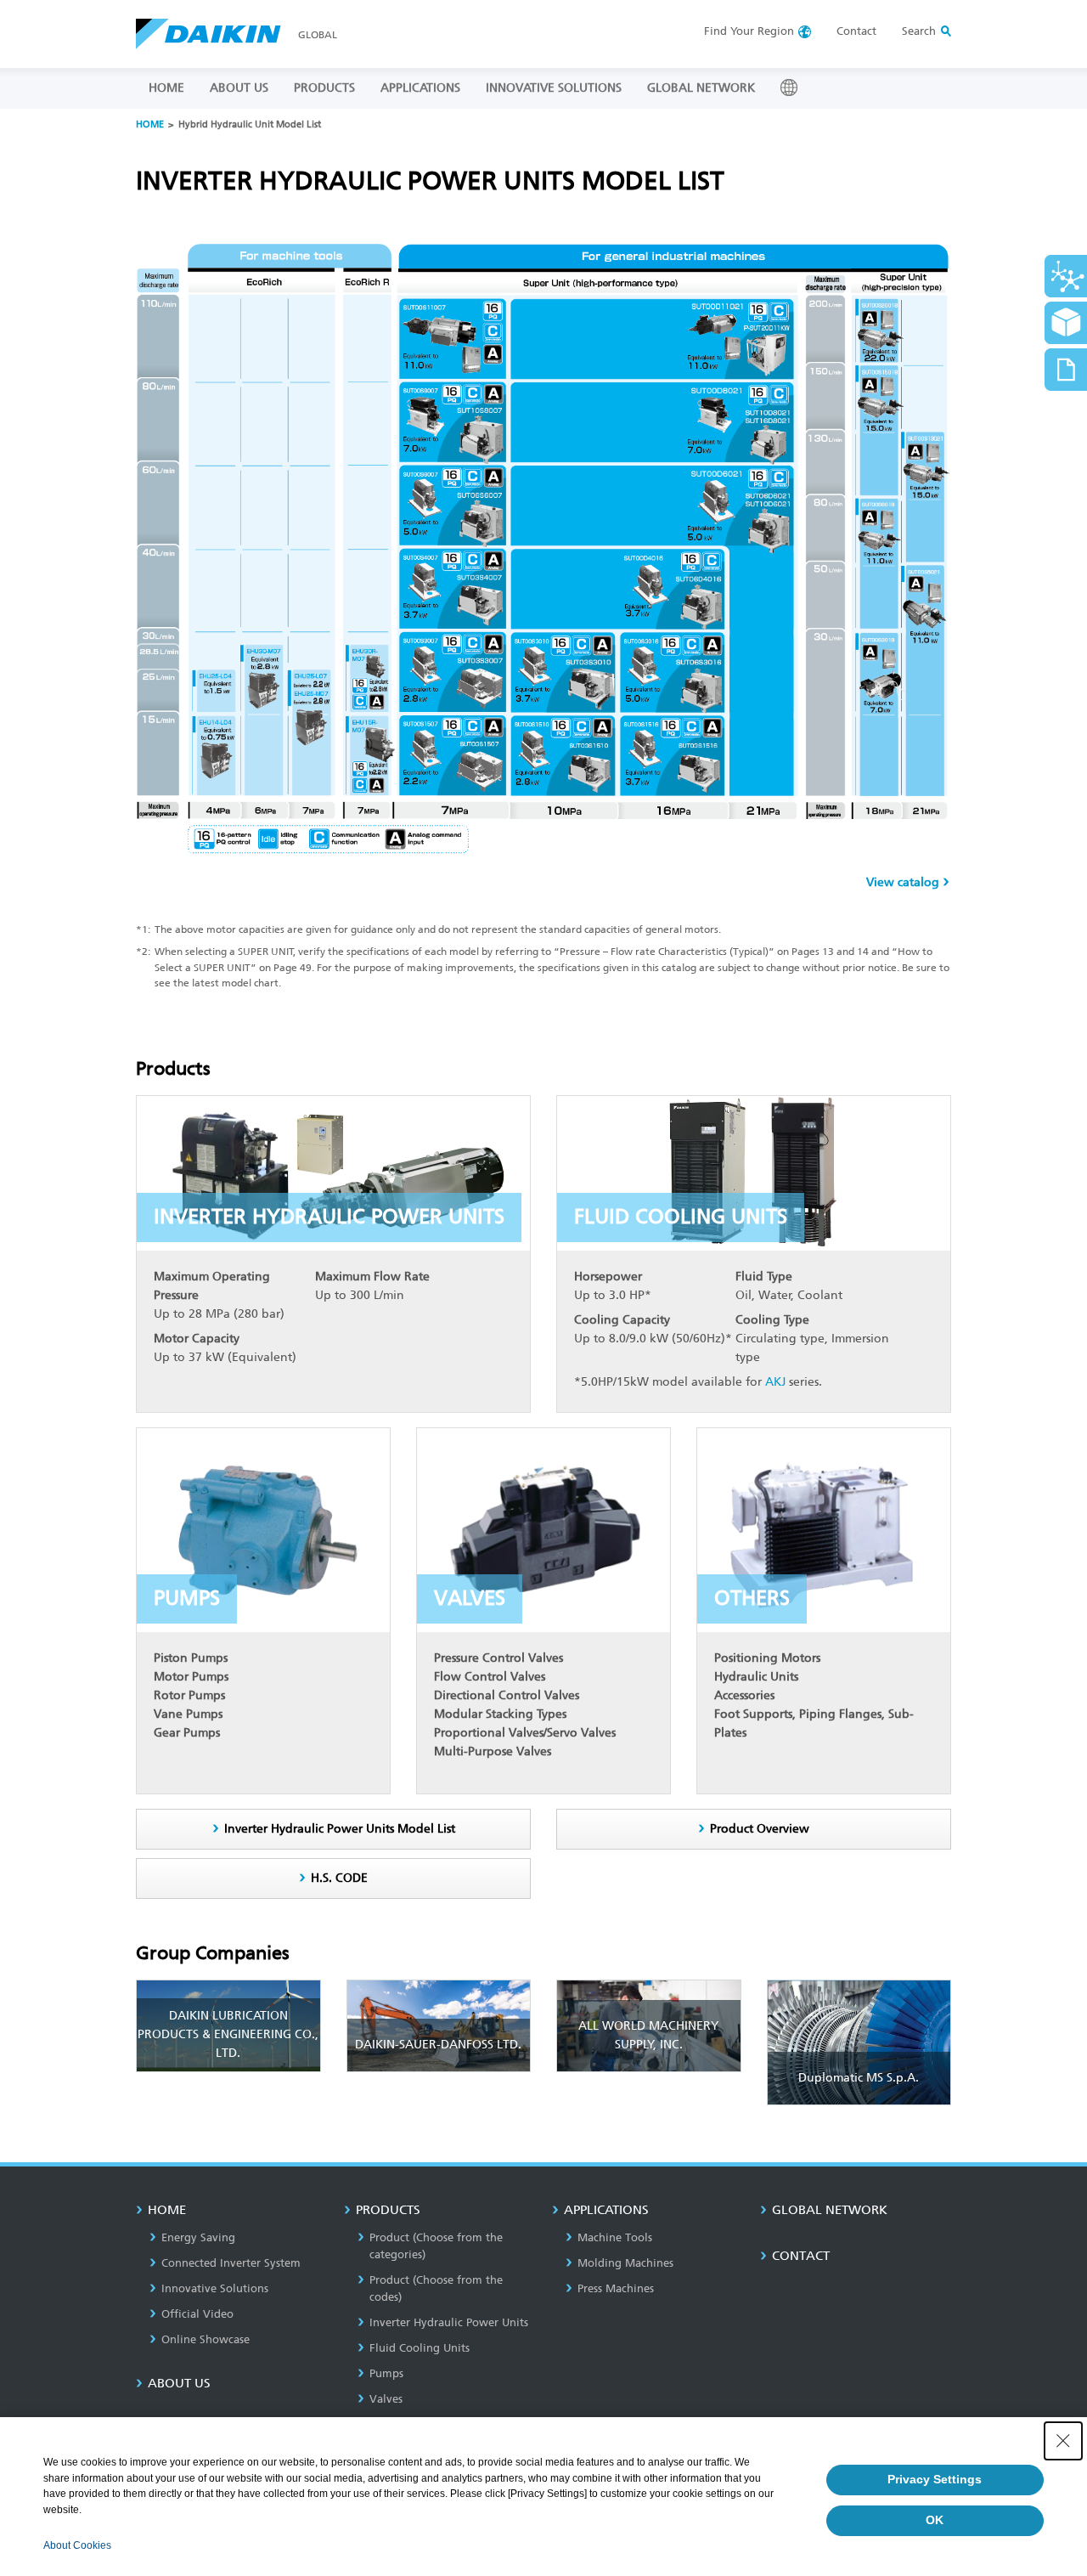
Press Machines (616, 2288)
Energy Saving (198, 2237)
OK (935, 2520)
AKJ (775, 1382)
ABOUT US (239, 88)
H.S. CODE (339, 1878)
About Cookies (77, 2545)
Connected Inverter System (231, 2263)
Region (749, 31)
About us (179, 2383)
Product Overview (760, 1829)
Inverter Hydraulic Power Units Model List (340, 1829)
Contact (856, 31)
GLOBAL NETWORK (701, 88)
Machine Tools (615, 2237)
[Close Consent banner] (1063, 2441)
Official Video (197, 2314)
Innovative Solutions (215, 2288)
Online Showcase (206, 2339)
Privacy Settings (935, 2479)
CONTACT (801, 2256)
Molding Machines (625, 2263)
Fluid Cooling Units (420, 2348)
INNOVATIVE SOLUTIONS (554, 88)
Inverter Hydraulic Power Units (449, 2322)
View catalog (903, 882)
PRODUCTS (324, 88)
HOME (166, 88)
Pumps (386, 2373)
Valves (386, 2399)
